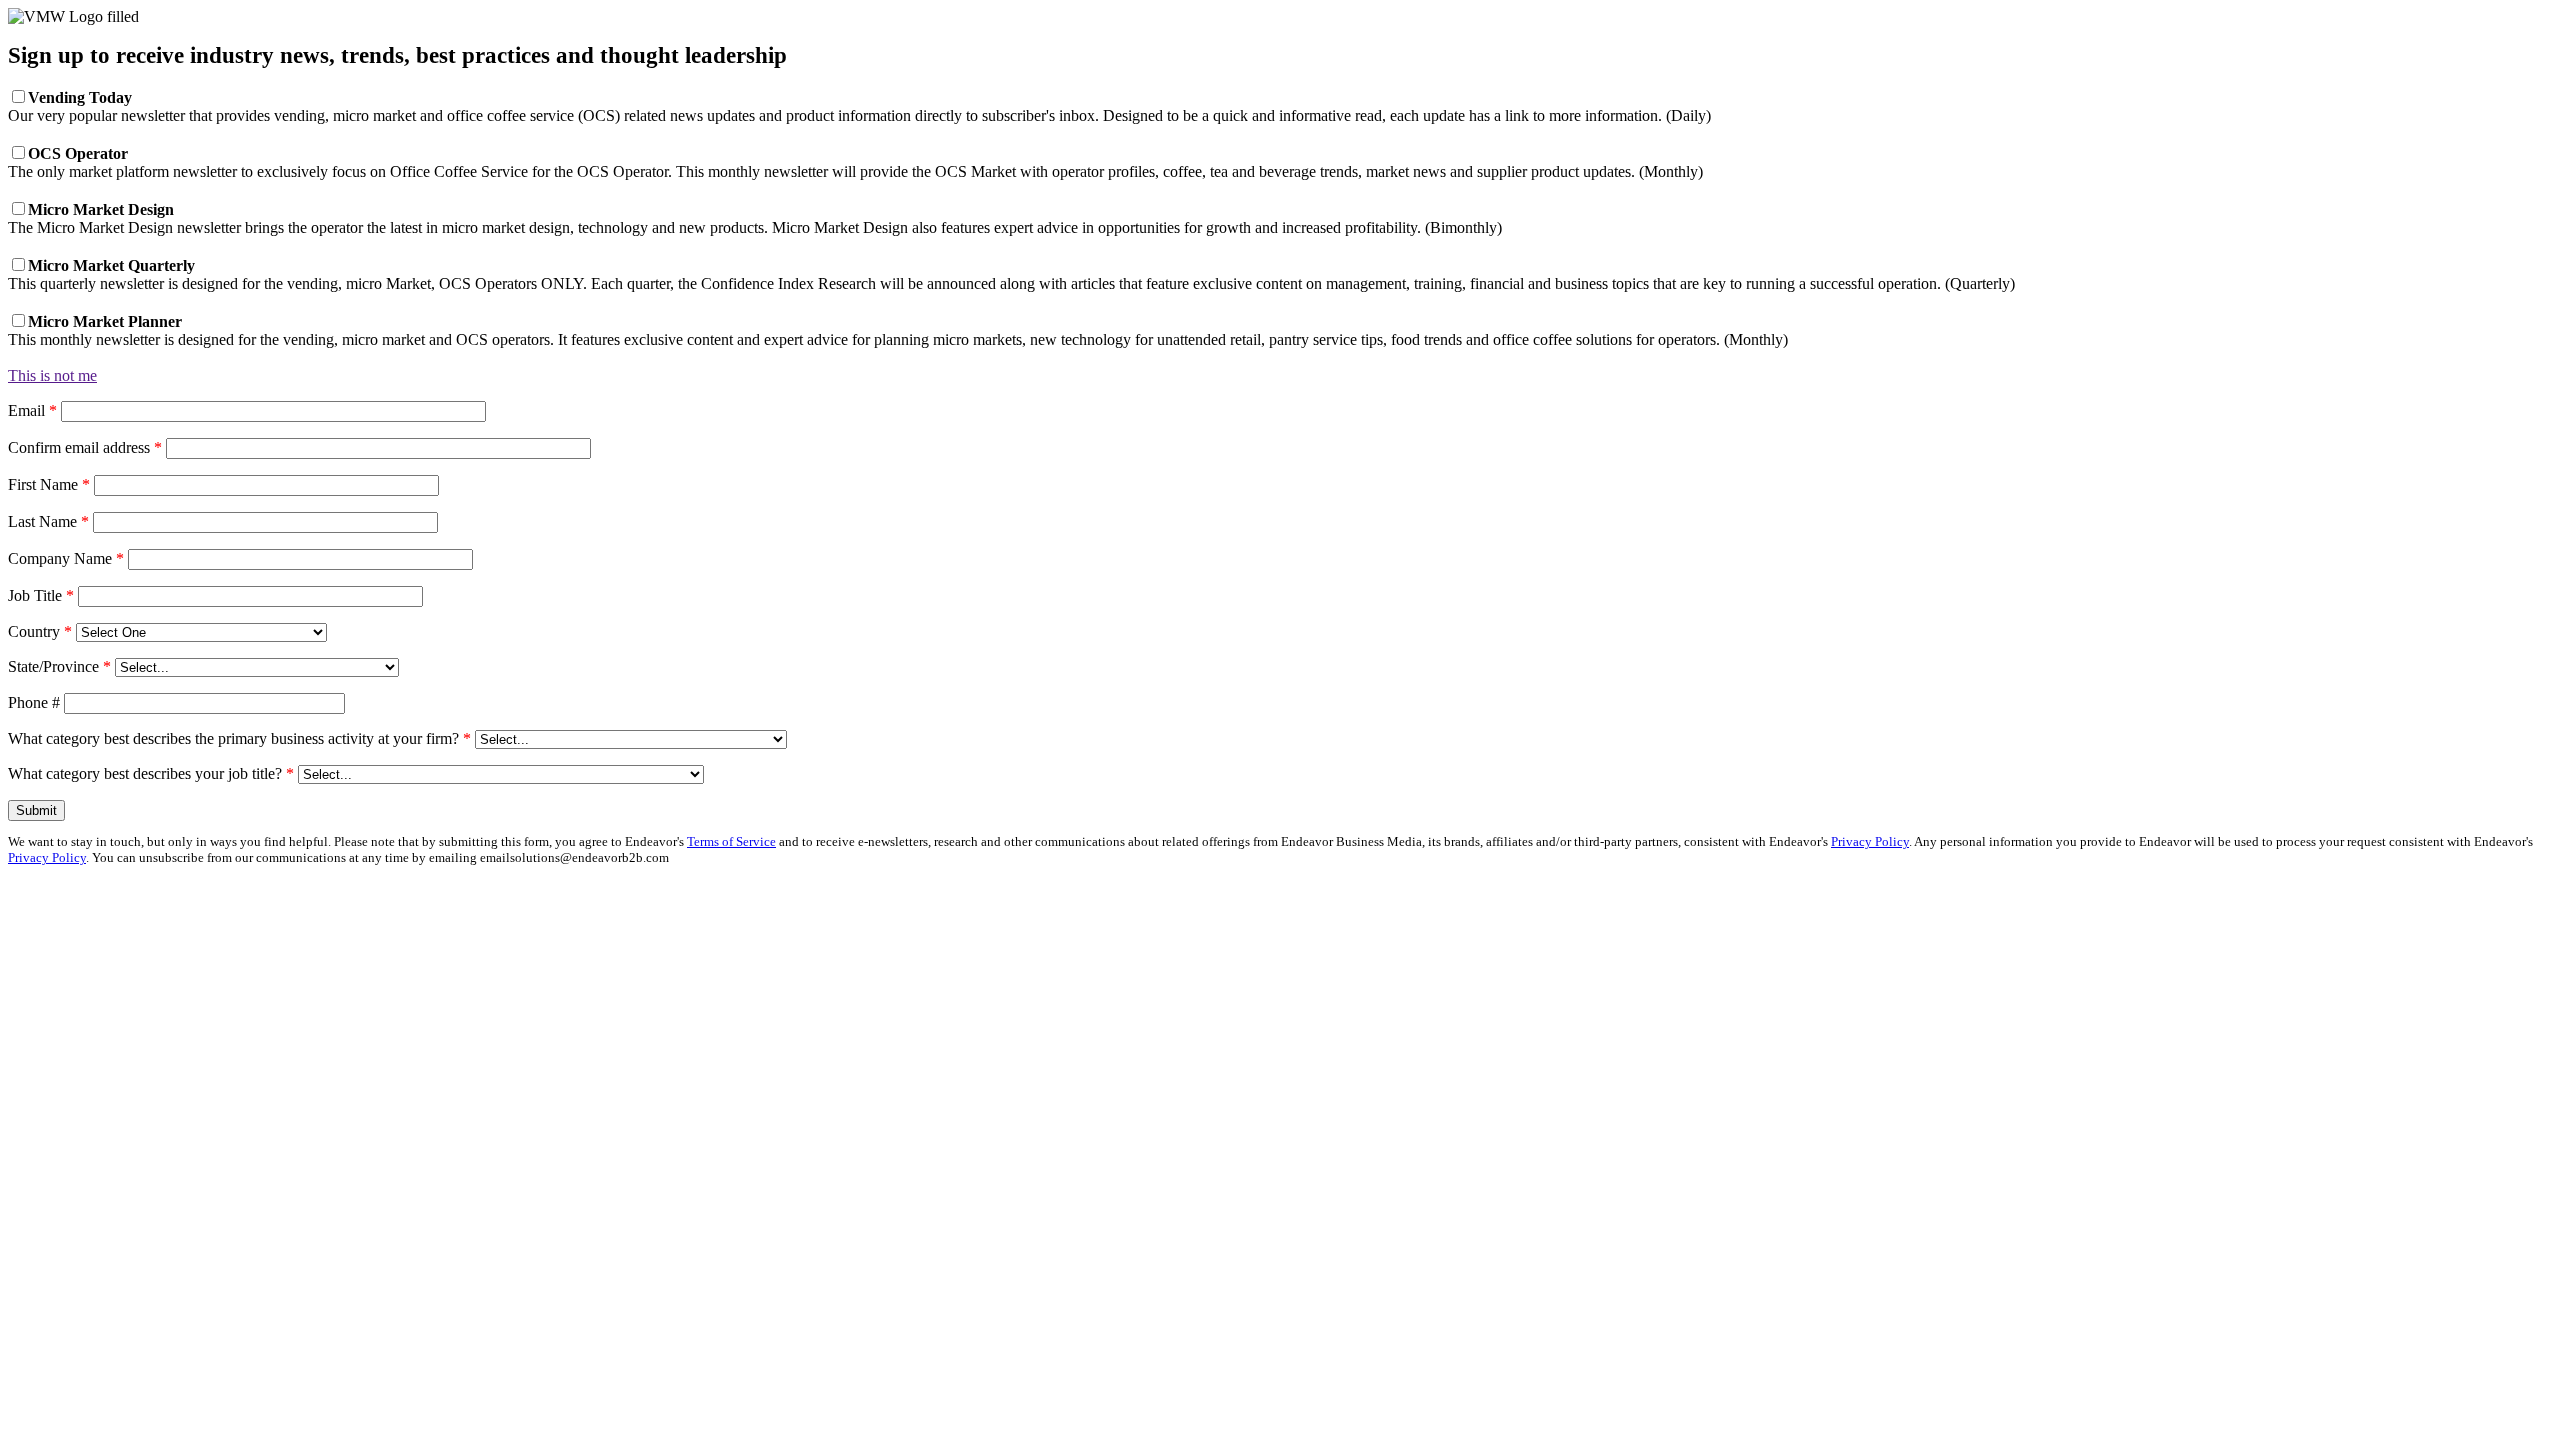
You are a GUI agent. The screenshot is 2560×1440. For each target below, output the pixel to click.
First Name (49, 484)
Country (40, 631)
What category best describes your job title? (151, 773)
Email (32, 410)
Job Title (41, 595)
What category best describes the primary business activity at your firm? (239, 738)
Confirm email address (85, 447)
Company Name (66, 558)
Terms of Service (731, 841)
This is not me (52, 375)
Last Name (48, 521)
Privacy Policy (1870, 841)
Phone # (34, 702)
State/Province (59, 666)
